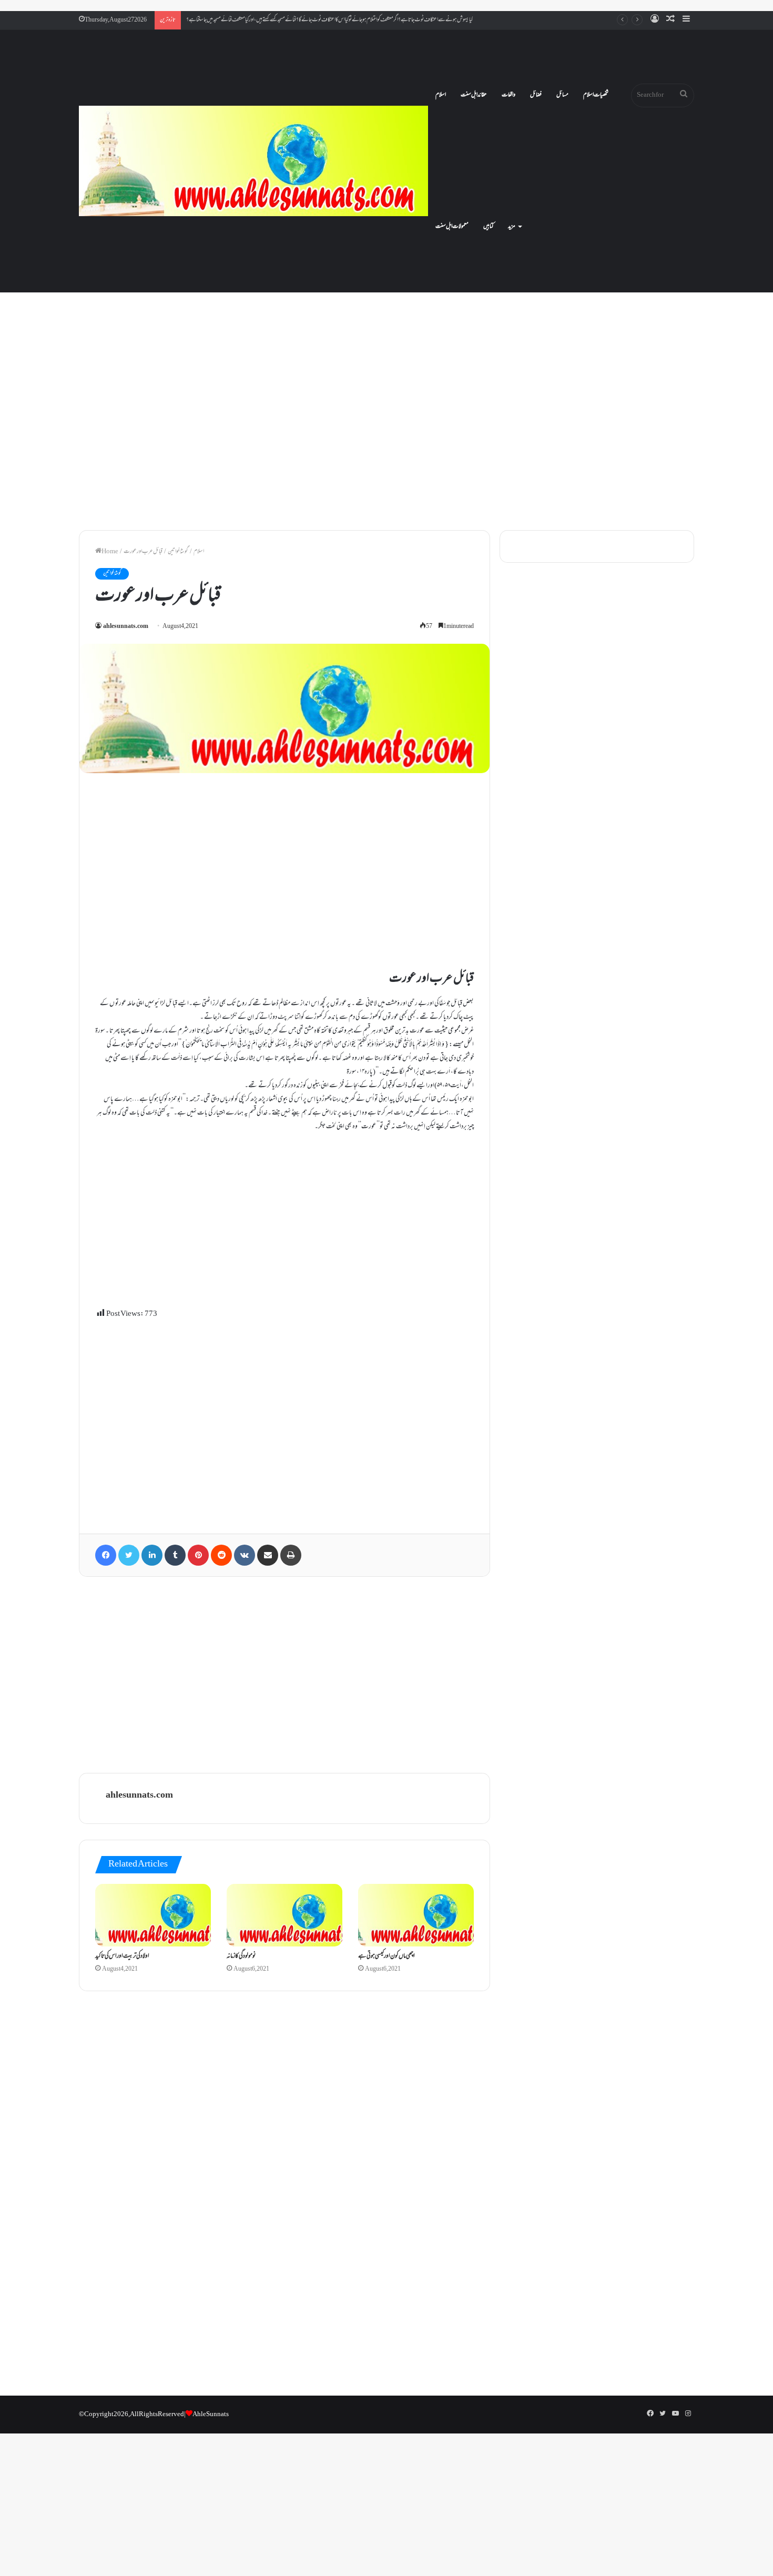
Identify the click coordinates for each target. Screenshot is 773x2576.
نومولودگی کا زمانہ (241, 1956)
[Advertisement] (387, 431)
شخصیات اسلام (596, 95)
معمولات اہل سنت (452, 227)
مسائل (562, 95)
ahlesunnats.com (126, 627)
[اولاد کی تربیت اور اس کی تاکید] (153, 1915)
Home (110, 552)
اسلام (441, 95)
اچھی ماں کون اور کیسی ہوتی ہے (387, 1956)
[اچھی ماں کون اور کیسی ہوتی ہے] (416, 1915)
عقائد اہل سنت (474, 95)
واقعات (508, 95)
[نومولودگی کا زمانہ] (284, 1915)
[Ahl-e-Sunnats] (253, 161)
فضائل (536, 95)
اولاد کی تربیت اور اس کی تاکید (122, 1956)
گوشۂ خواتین (178, 552)
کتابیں (488, 227)
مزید (512, 227)
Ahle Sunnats (211, 2415)
